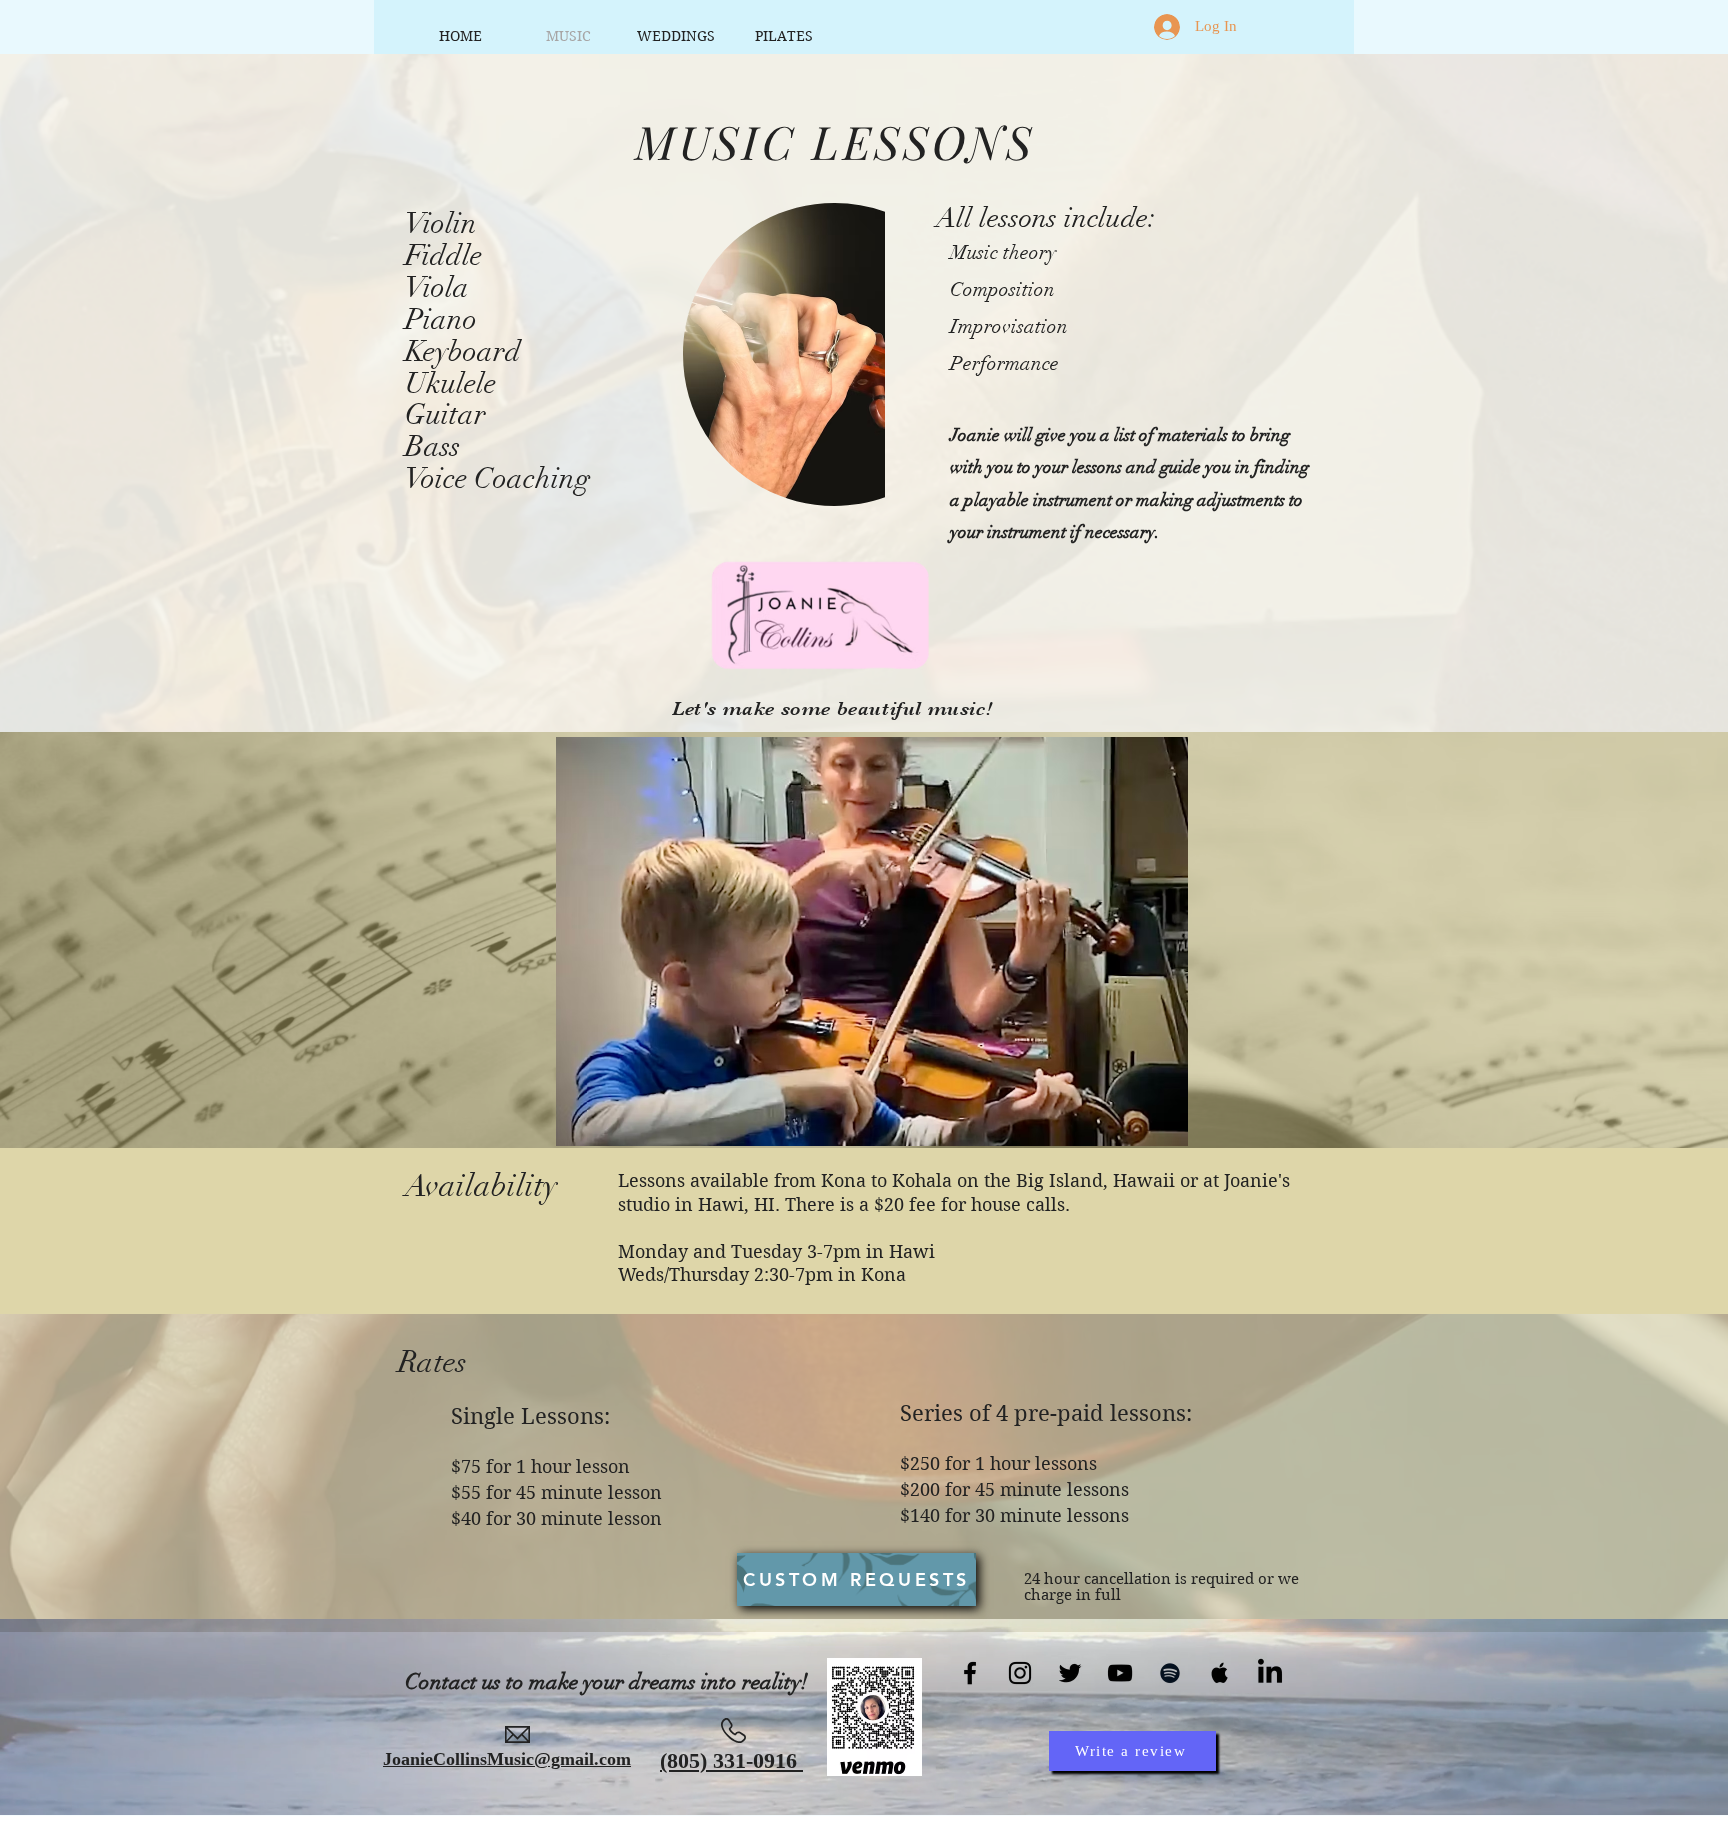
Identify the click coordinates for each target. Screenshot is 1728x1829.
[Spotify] (1170, 1673)
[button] (872, 941)
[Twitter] (1070, 1673)
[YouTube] (1120, 1673)
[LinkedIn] (1270, 1673)
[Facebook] (970, 1673)
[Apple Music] (1220, 1673)
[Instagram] (1020, 1673)
